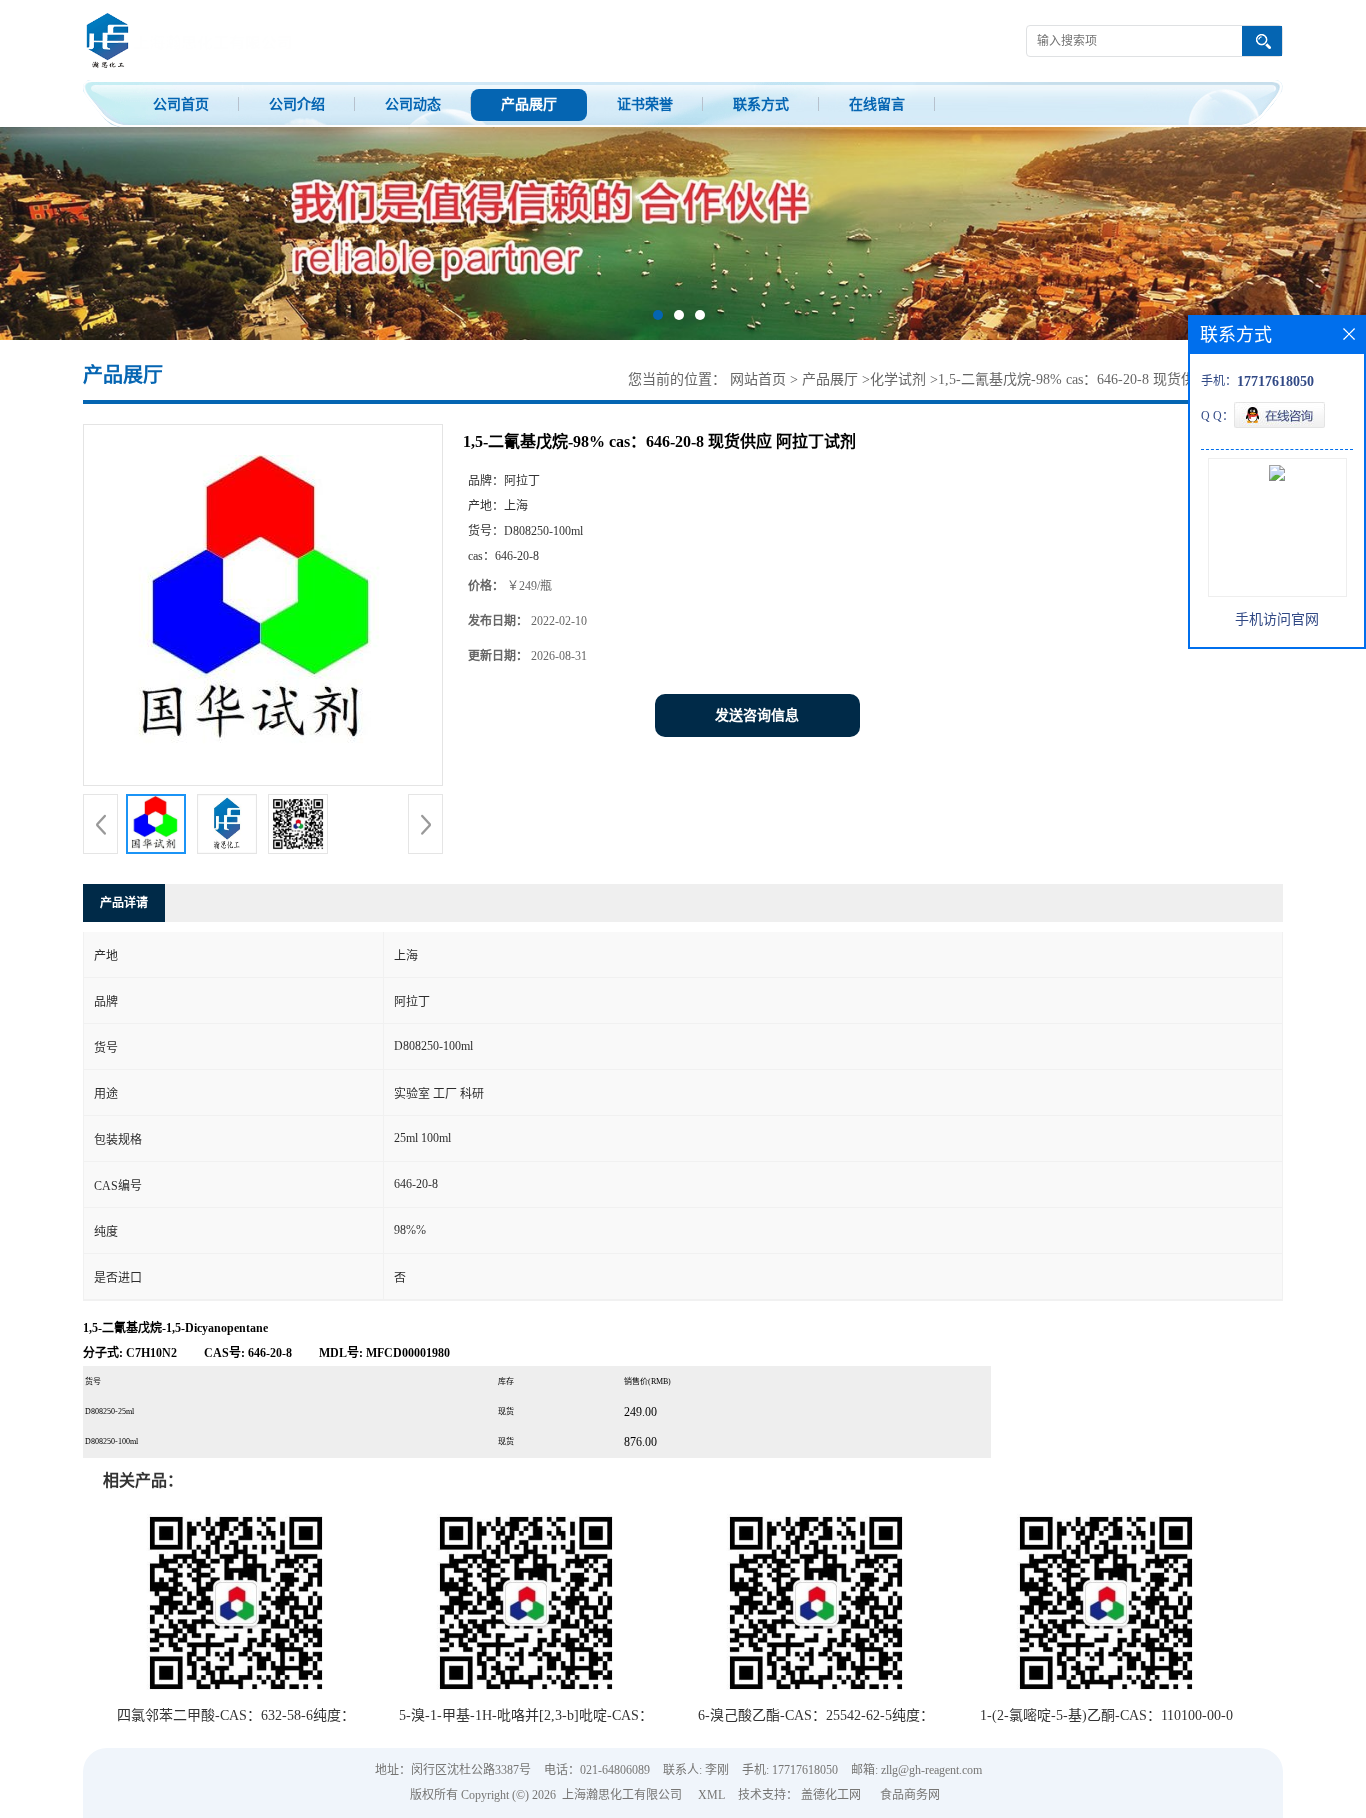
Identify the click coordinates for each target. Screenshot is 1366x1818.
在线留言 (877, 104)
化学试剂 (898, 379)
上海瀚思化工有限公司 (622, 1795)
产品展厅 (529, 104)
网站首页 (758, 379)
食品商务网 (910, 1795)
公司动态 (413, 104)
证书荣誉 (645, 104)
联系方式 (761, 104)
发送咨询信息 (757, 715)
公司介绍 (297, 104)
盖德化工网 (831, 1795)
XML (711, 1795)
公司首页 (181, 104)
